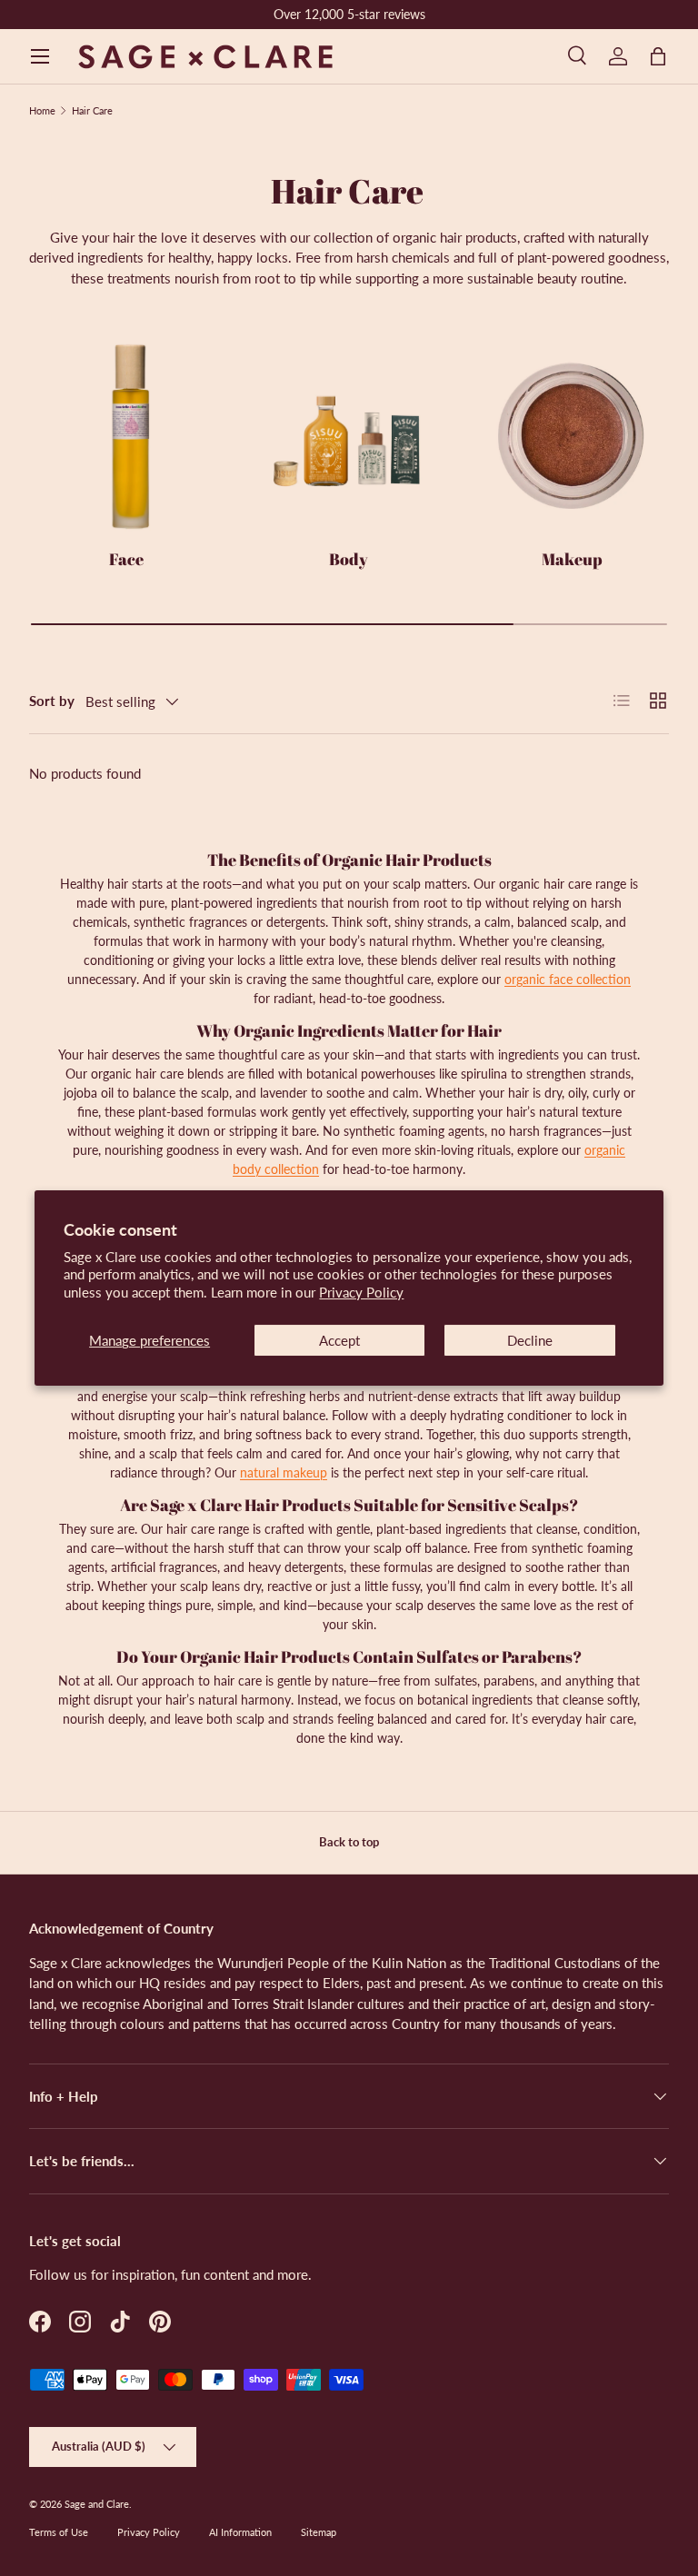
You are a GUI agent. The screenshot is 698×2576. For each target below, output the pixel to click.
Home (42, 110)
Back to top (349, 1842)
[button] (658, 56)
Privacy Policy (361, 1292)
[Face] (126, 437)
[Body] (349, 437)
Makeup (572, 559)
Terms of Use (59, 2532)
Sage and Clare (97, 2504)
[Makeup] (572, 437)
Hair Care (92, 110)
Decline (530, 1340)
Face (126, 559)
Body (349, 559)
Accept (339, 1340)
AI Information (240, 2532)
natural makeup (284, 1472)
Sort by (52, 701)
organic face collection (568, 979)
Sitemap (319, 2532)
